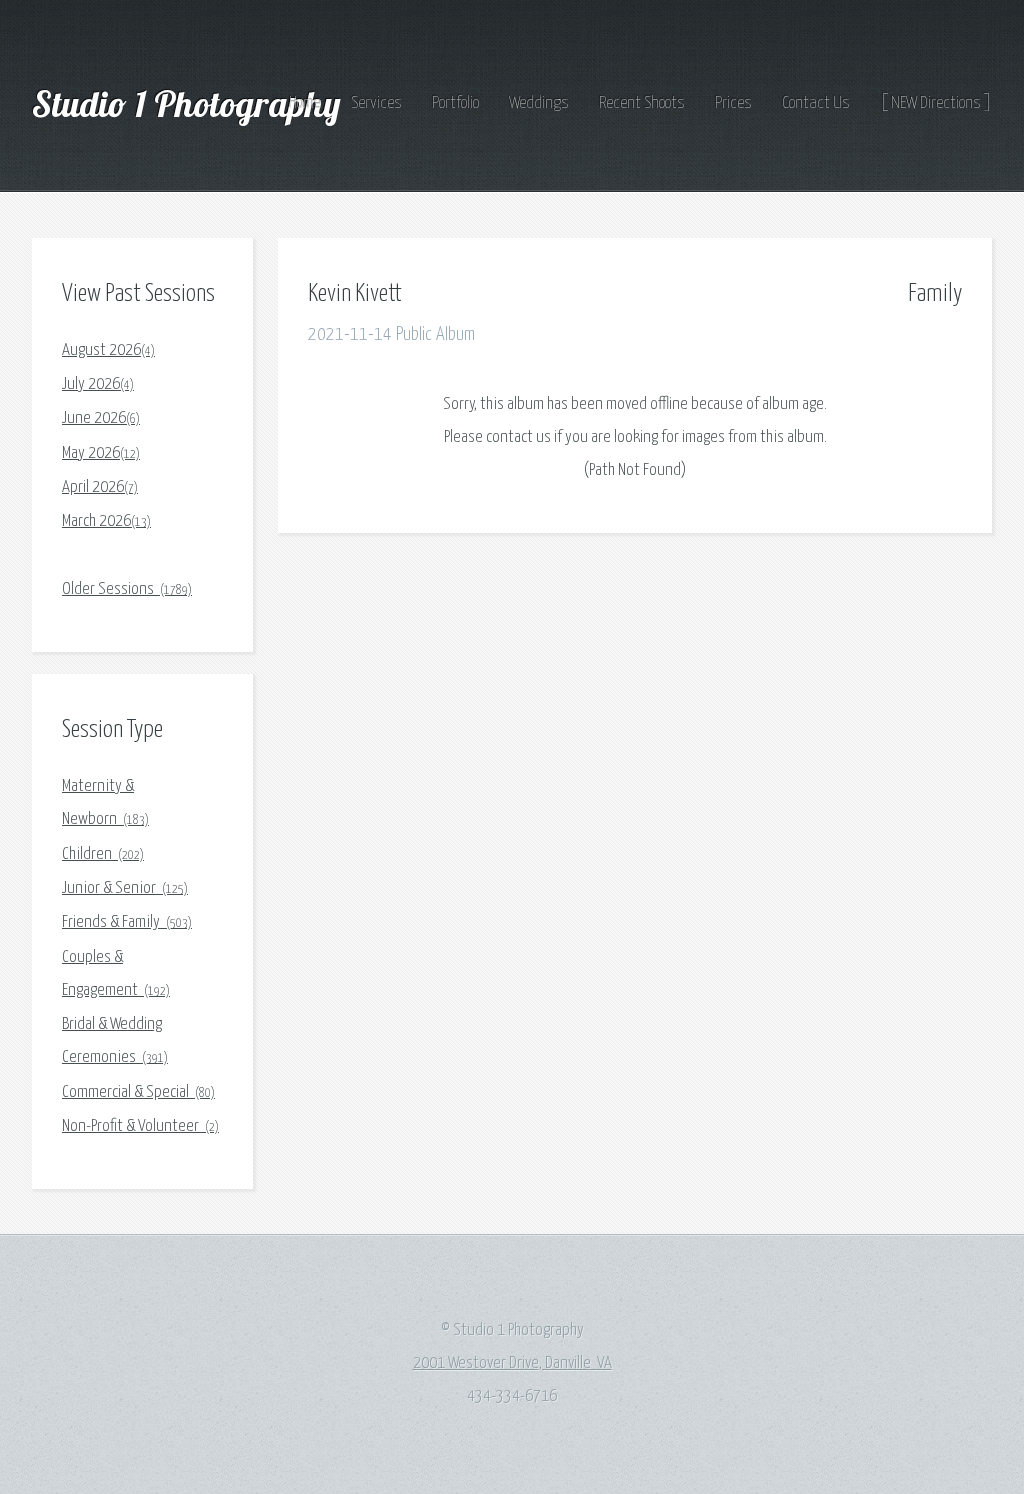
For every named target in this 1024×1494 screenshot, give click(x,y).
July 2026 (98, 384)
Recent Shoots (642, 103)
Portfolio (455, 103)
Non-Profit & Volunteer (140, 1126)
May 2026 (101, 453)
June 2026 (101, 418)
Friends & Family (127, 922)
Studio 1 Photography (190, 103)
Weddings (539, 103)
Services (376, 103)
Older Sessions (127, 589)
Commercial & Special (138, 1092)
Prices (733, 103)
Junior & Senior (125, 888)
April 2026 (100, 487)
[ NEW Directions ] (936, 103)
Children (103, 854)
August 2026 (108, 350)
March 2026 (106, 521)
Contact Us (816, 103)
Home (305, 103)
